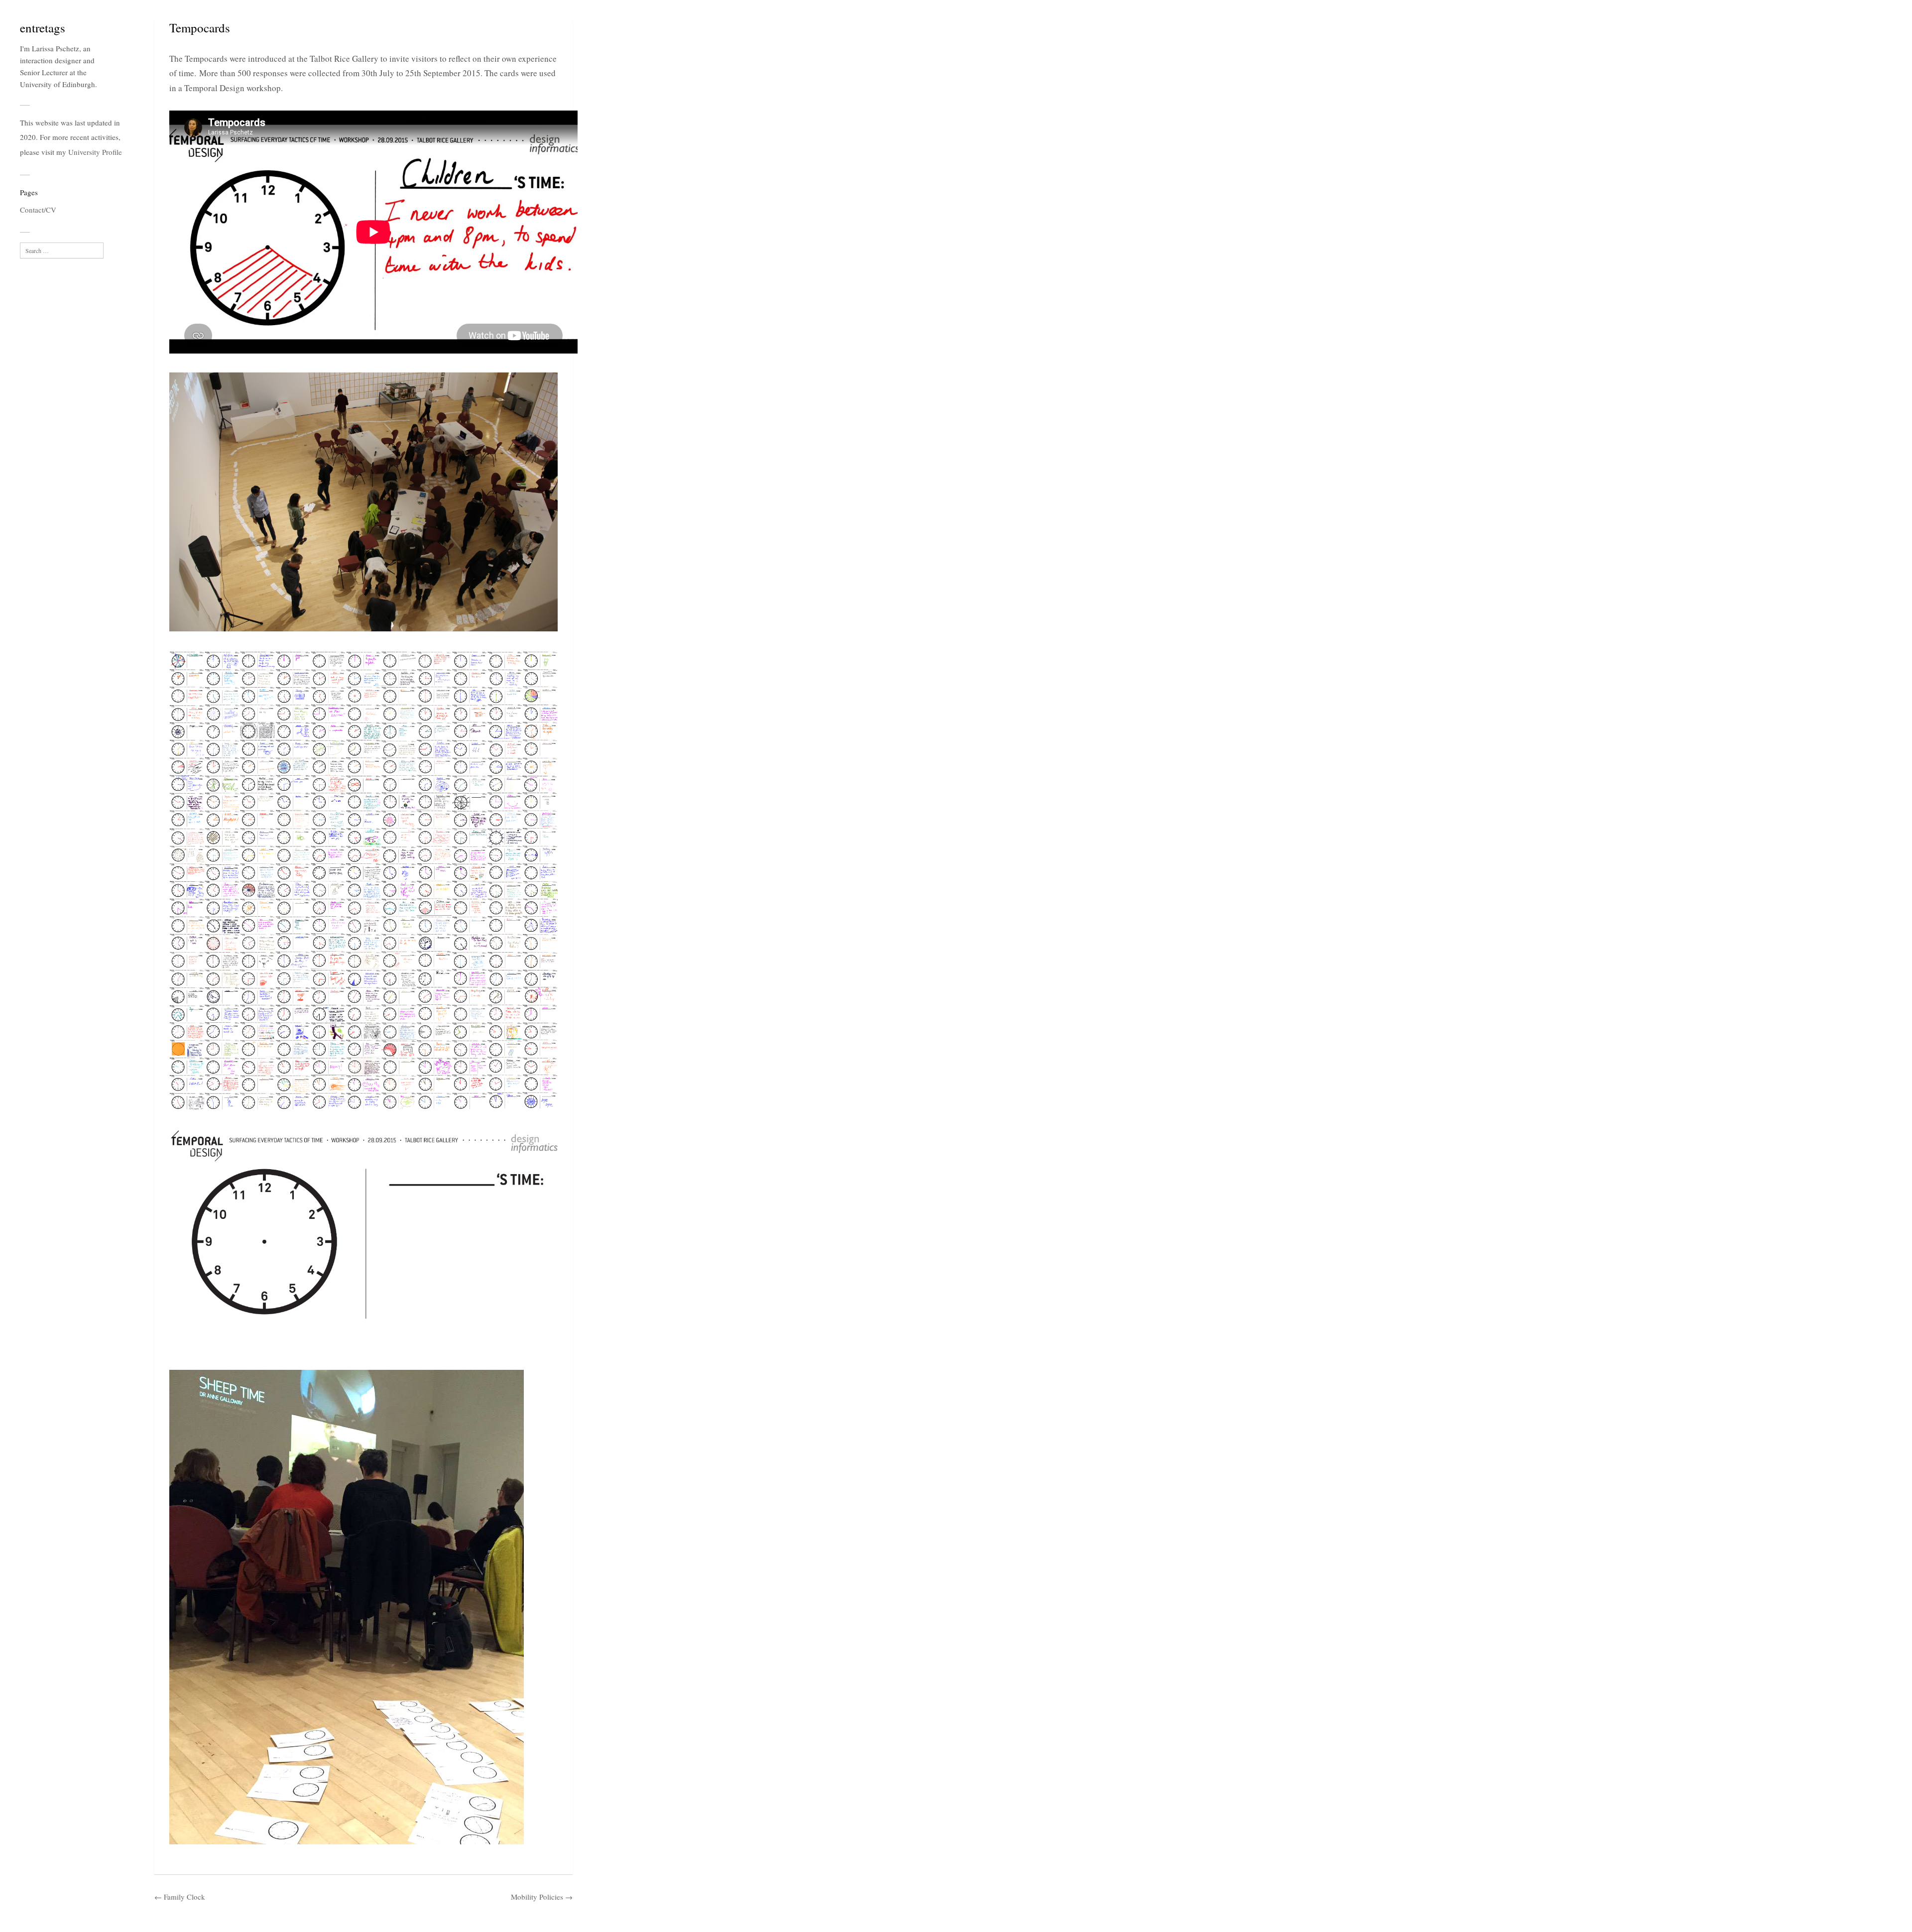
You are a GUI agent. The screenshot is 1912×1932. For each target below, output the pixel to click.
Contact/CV (38, 210)
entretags (43, 28)
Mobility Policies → (542, 1897)
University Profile (95, 152)
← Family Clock (180, 1897)
